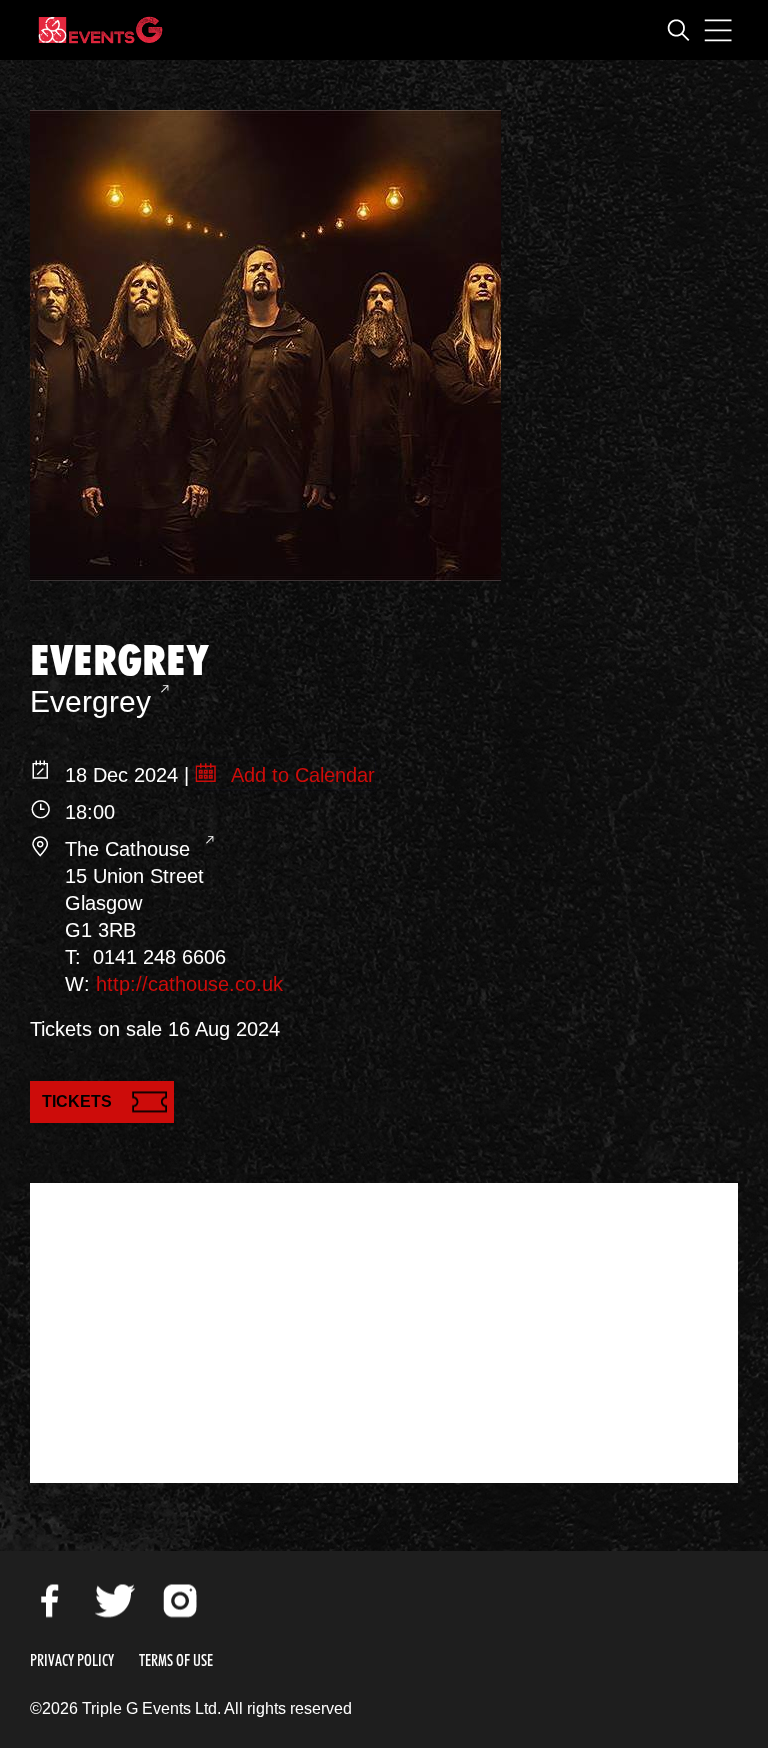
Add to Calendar (300, 775)
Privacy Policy (72, 1660)
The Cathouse (130, 849)
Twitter (115, 1601)
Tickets (77, 1101)
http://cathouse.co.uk (189, 984)
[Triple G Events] (100, 30)
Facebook (50, 1601)
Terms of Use (176, 1660)
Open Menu (718, 30)
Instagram (180, 1601)
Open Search (678, 30)
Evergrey (90, 701)
